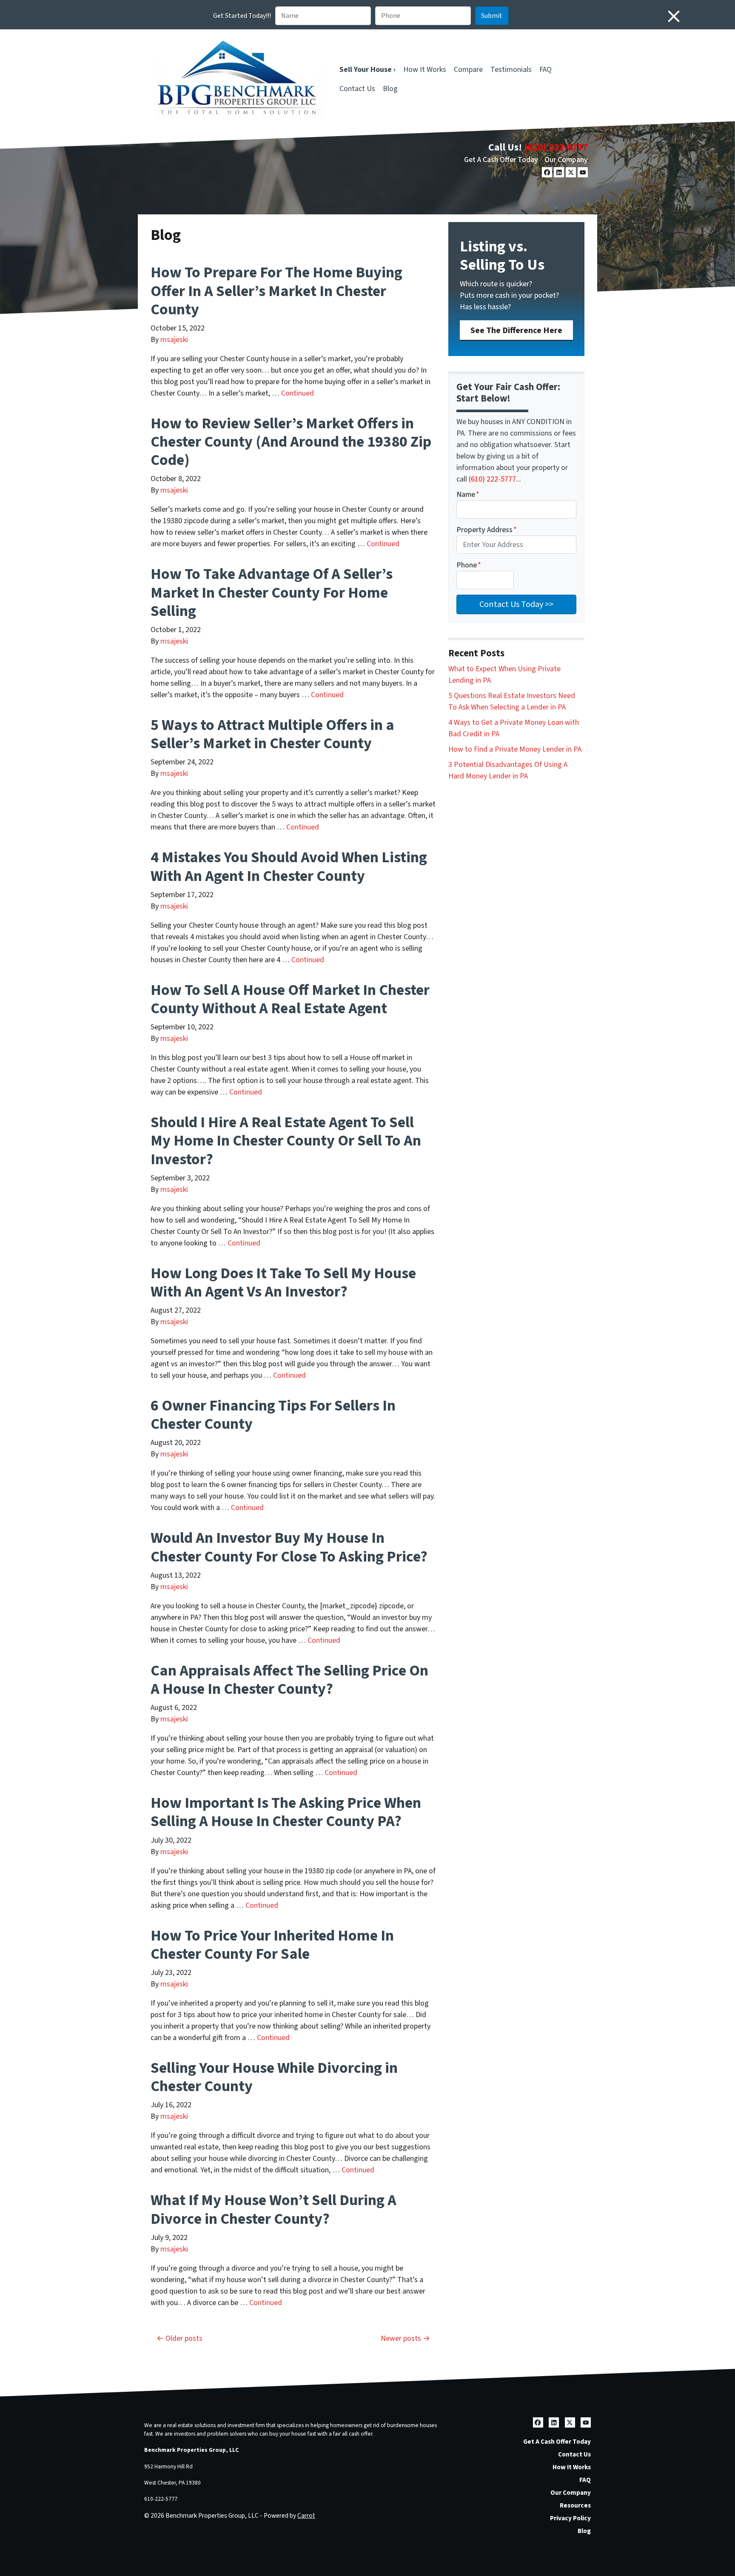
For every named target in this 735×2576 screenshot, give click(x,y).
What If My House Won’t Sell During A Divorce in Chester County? (273, 2209)
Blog (390, 89)
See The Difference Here (516, 330)
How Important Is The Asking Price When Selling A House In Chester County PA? (286, 1812)
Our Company (566, 160)
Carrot (306, 2516)
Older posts (184, 2338)
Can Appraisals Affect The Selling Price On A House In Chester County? (289, 1680)
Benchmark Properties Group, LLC (191, 2450)
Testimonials (511, 70)
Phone (469, 565)
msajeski (174, 340)
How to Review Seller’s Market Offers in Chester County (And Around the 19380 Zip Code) (291, 442)
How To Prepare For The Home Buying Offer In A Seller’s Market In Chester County (276, 291)
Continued (298, 393)
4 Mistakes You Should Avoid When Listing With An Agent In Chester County (289, 866)
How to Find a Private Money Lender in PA (515, 749)
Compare (468, 70)
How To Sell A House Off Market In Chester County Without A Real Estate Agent (290, 999)
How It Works (425, 70)
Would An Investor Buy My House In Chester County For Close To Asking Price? (289, 1547)
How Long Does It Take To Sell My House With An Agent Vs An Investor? (283, 1282)
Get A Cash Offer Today (501, 160)
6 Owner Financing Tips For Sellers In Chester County (273, 1415)
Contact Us (357, 89)
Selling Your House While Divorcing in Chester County (274, 2077)
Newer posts (401, 2338)
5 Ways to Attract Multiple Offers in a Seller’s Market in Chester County (272, 734)
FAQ (546, 70)
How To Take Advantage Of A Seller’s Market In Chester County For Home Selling (272, 592)
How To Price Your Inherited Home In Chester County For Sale (272, 1945)
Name (468, 494)
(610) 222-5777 (556, 147)
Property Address (487, 530)
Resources (575, 2505)
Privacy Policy (570, 2518)
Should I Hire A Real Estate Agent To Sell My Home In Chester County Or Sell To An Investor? (286, 1141)
